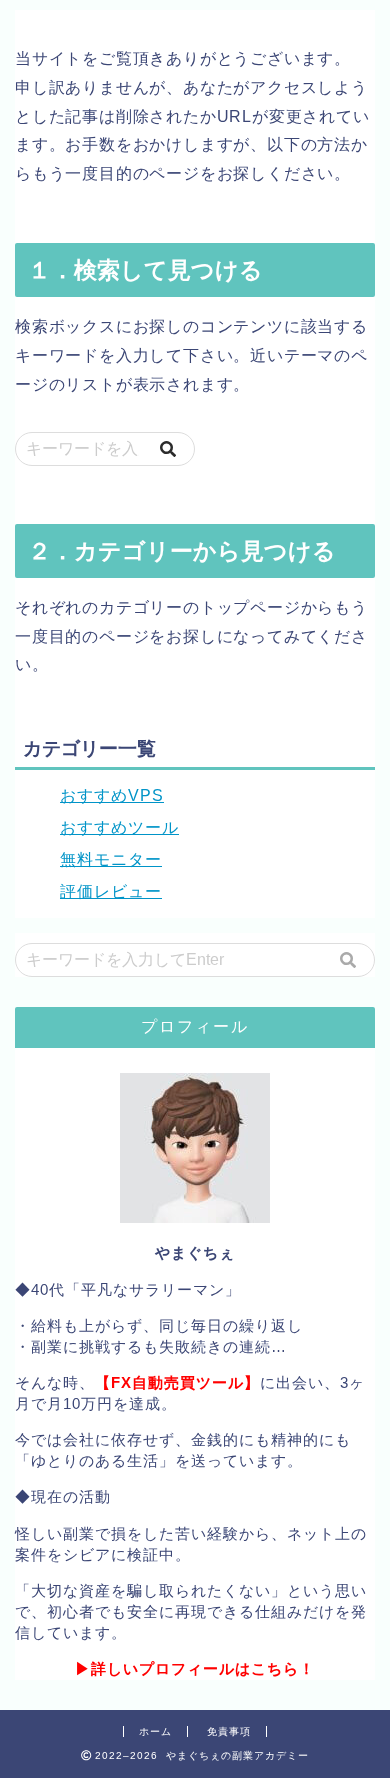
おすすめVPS (112, 795)
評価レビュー (111, 891)
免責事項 (229, 1731)
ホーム (155, 1731)
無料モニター (111, 859)
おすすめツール (119, 827)
